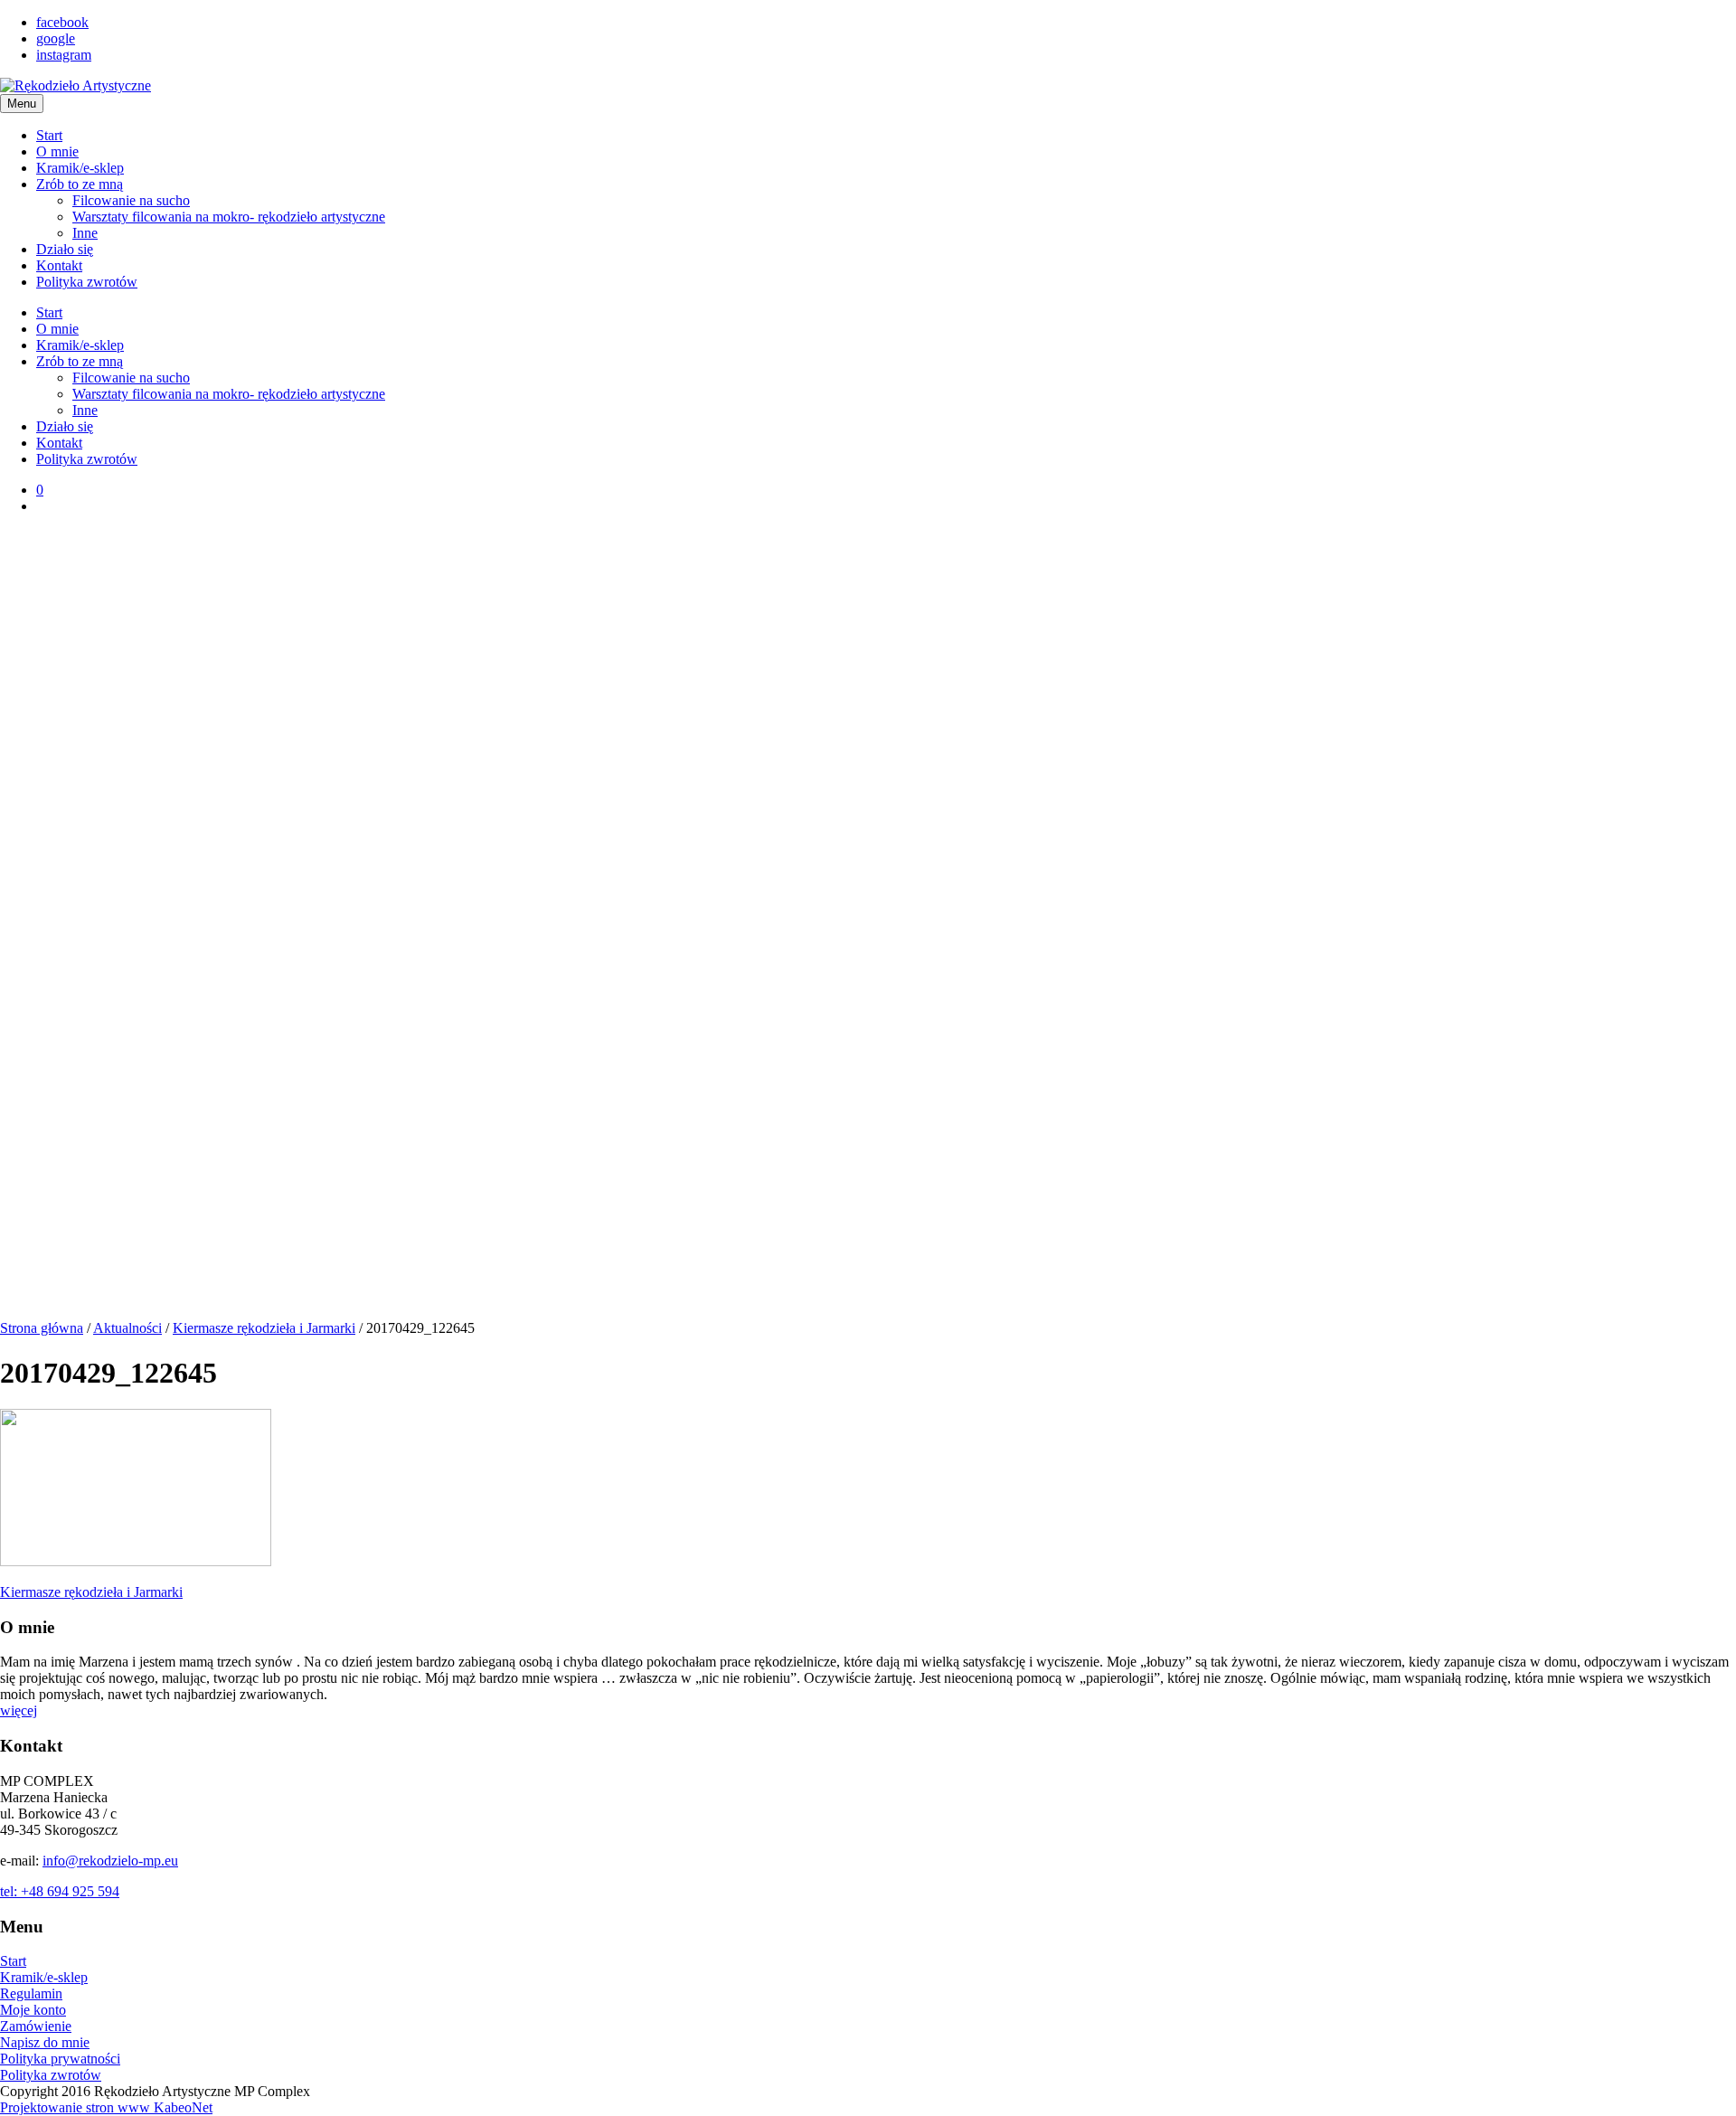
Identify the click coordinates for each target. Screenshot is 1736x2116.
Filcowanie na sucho (131, 200)
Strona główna (42, 1328)
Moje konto (33, 2010)
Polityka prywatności (60, 2059)
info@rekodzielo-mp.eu (110, 1861)
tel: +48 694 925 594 (60, 1891)
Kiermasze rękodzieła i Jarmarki (264, 1328)
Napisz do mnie (45, 2042)
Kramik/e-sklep (80, 168)
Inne (85, 233)
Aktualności (127, 1328)
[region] (868, 925)
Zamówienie (36, 2026)
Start (49, 135)
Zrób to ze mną (80, 184)
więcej (19, 1710)
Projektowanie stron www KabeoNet (106, 2107)
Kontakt (59, 265)
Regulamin (31, 1993)
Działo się (65, 249)
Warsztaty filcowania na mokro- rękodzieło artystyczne (229, 217)
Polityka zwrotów (87, 282)
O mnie (57, 151)
